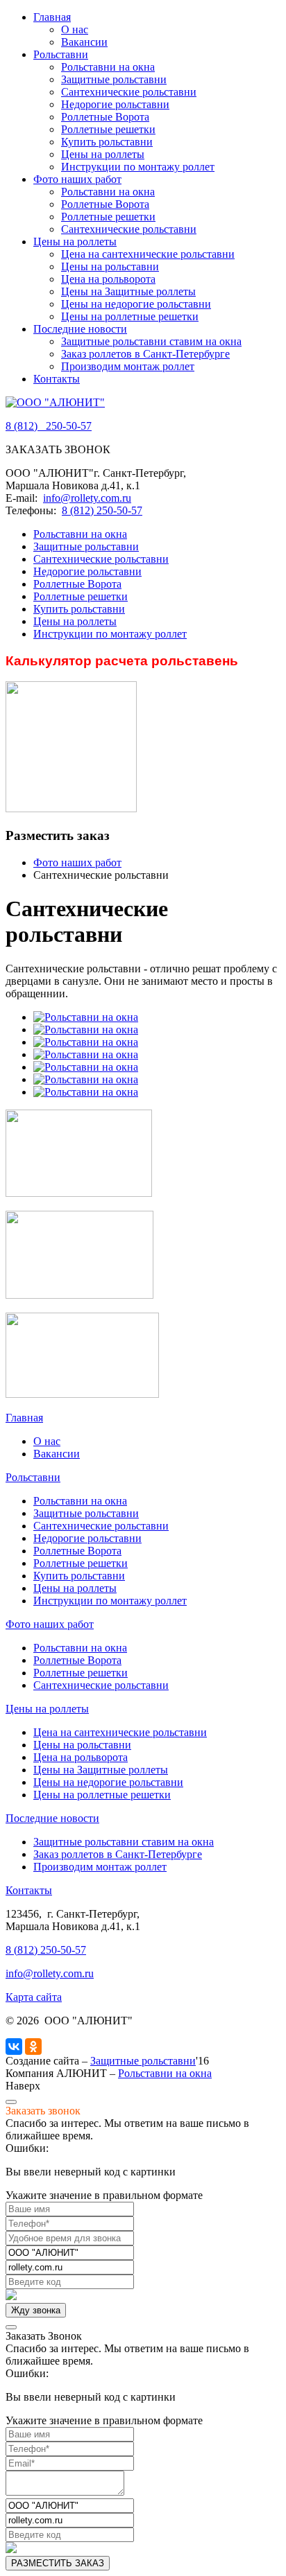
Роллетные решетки (108, 129)
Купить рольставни (107, 142)
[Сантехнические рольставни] (86, 1017)
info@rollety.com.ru (87, 498)
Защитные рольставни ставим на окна (151, 341)
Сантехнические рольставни (129, 92)
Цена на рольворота (108, 279)
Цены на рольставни (110, 266)
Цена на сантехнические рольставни (148, 254)
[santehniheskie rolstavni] (86, 1029)
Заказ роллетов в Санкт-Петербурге (145, 354)
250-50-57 (49, 426)
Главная (52, 17)
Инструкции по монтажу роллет (138, 167)
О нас (75, 29)
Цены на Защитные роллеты (128, 291)
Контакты (57, 379)
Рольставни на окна (108, 67)
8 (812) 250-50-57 (102, 510)
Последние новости (80, 329)
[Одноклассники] (33, 2047)
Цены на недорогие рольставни (136, 304)
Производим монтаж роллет (128, 366)
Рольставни (61, 54)
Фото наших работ (77, 179)
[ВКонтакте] (14, 2047)
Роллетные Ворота (105, 117)
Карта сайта (34, 1997)
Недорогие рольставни (115, 104)
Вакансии (84, 42)
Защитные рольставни (114, 79)
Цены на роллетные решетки (130, 316)
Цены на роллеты (103, 154)
